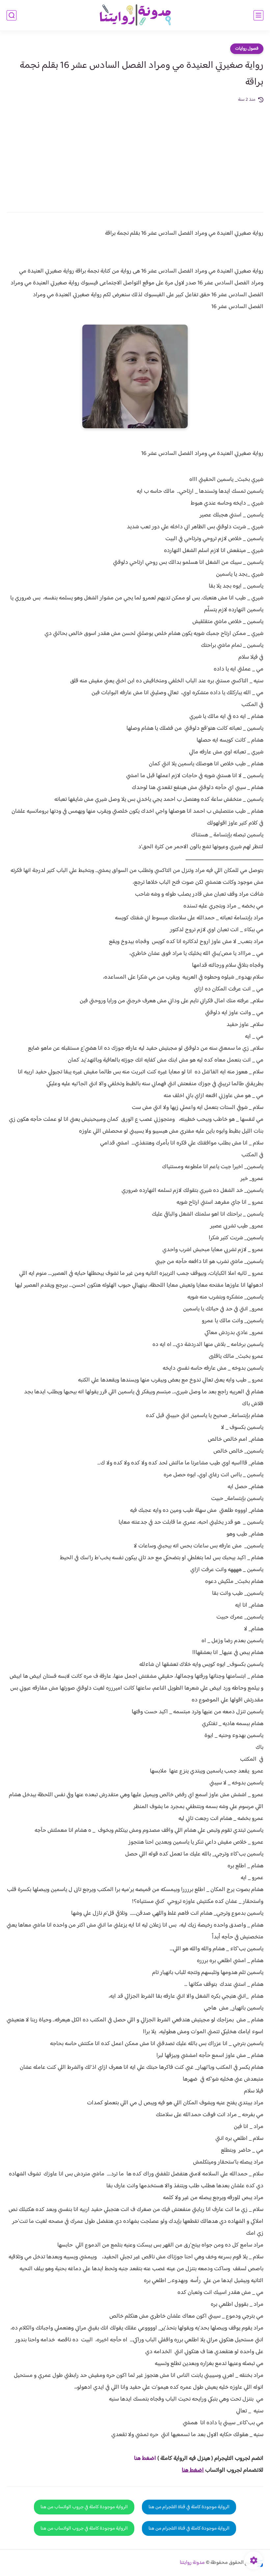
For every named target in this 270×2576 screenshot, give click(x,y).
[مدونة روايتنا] (135, 15)
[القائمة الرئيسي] (258, 15)
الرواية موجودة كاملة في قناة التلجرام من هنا (189, 2507)
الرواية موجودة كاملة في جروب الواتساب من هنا (84, 2507)
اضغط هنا (145, 2458)
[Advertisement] (135, 153)
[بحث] (12, 15)
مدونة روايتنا (192, 2563)
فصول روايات (247, 49)
